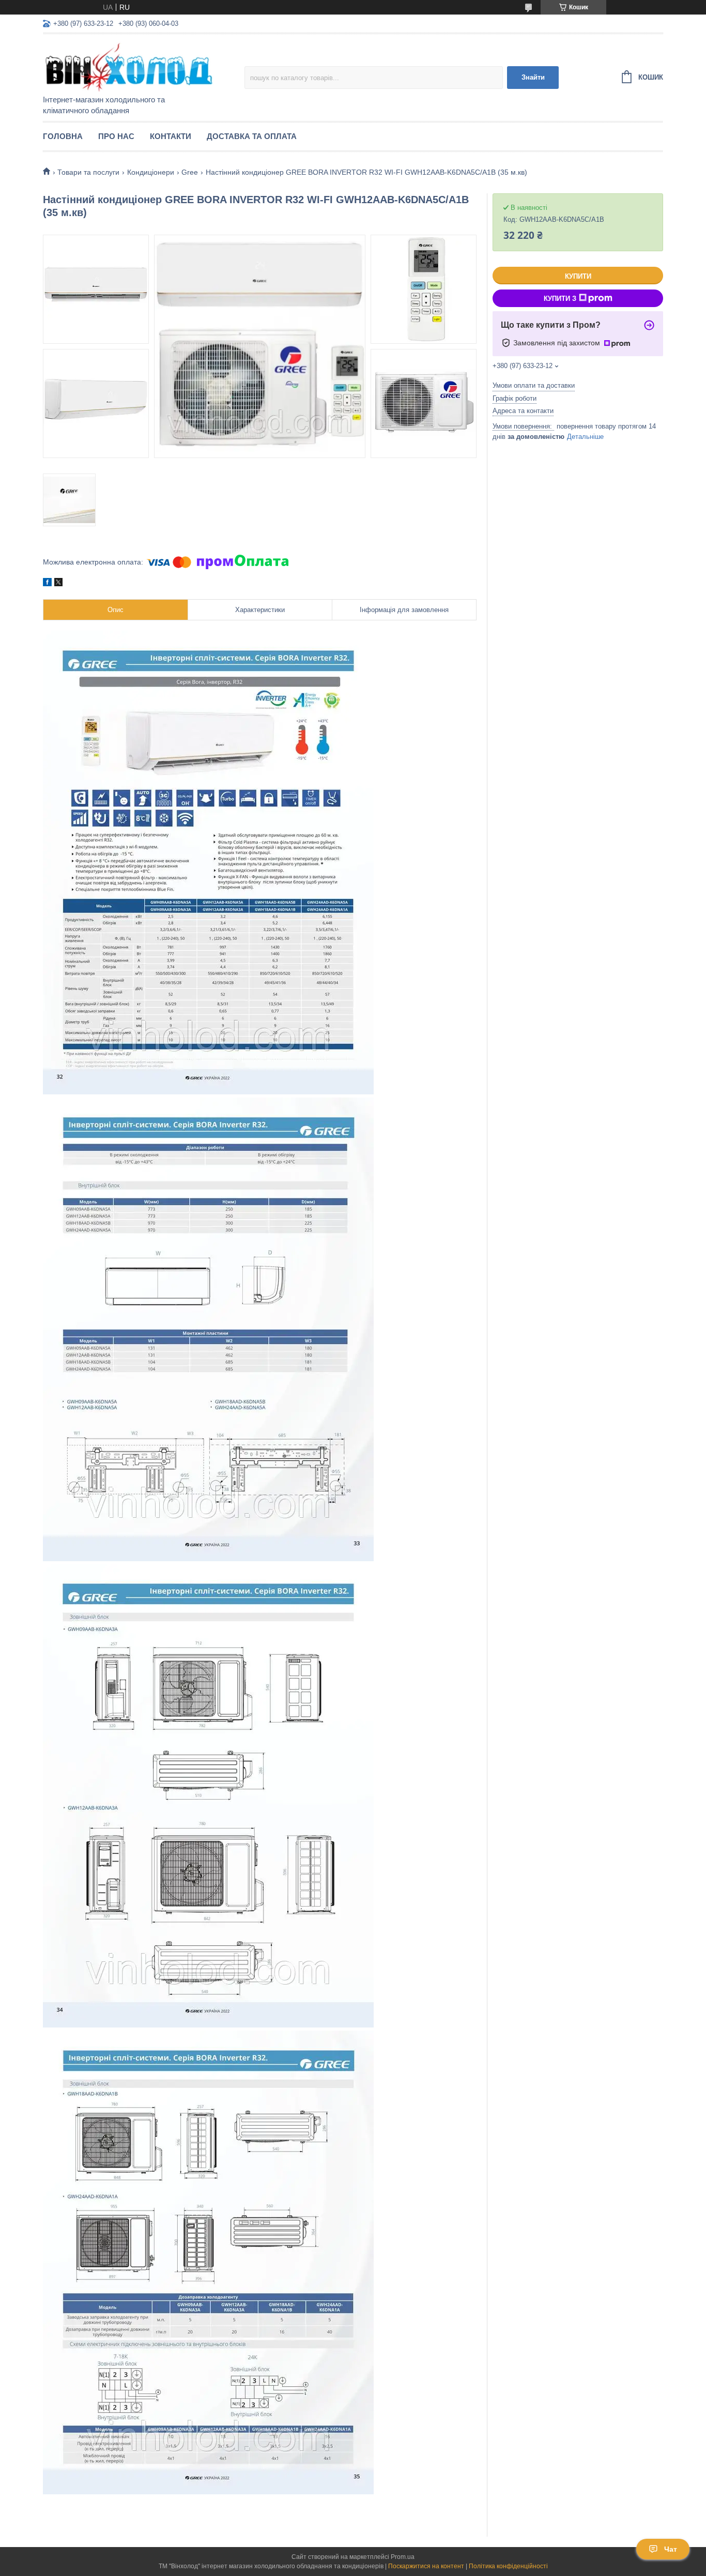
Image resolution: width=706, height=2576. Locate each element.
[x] (58, 584)
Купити (578, 276)
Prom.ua (403, 2557)
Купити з (560, 299)
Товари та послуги (88, 172)
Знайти (533, 77)
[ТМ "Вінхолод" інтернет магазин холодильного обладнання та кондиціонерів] (133, 65)
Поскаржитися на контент (426, 2566)
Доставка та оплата (252, 136)
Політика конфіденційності (508, 2566)
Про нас (116, 136)
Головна (63, 136)
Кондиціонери (151, 172)
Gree (190, 172)
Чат (671, 2549)
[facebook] (47, 584)
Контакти (171, 136)
